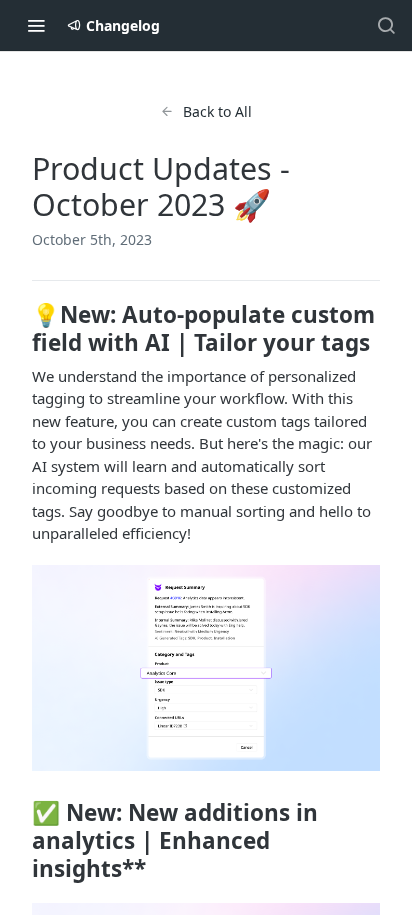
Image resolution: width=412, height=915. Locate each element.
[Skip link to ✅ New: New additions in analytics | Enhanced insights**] (18, 841)
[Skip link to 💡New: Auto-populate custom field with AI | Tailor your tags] (18, 329)
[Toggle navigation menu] (36, 25)
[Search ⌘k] (386, 25)
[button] (206, 668)
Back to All (217, 111)
